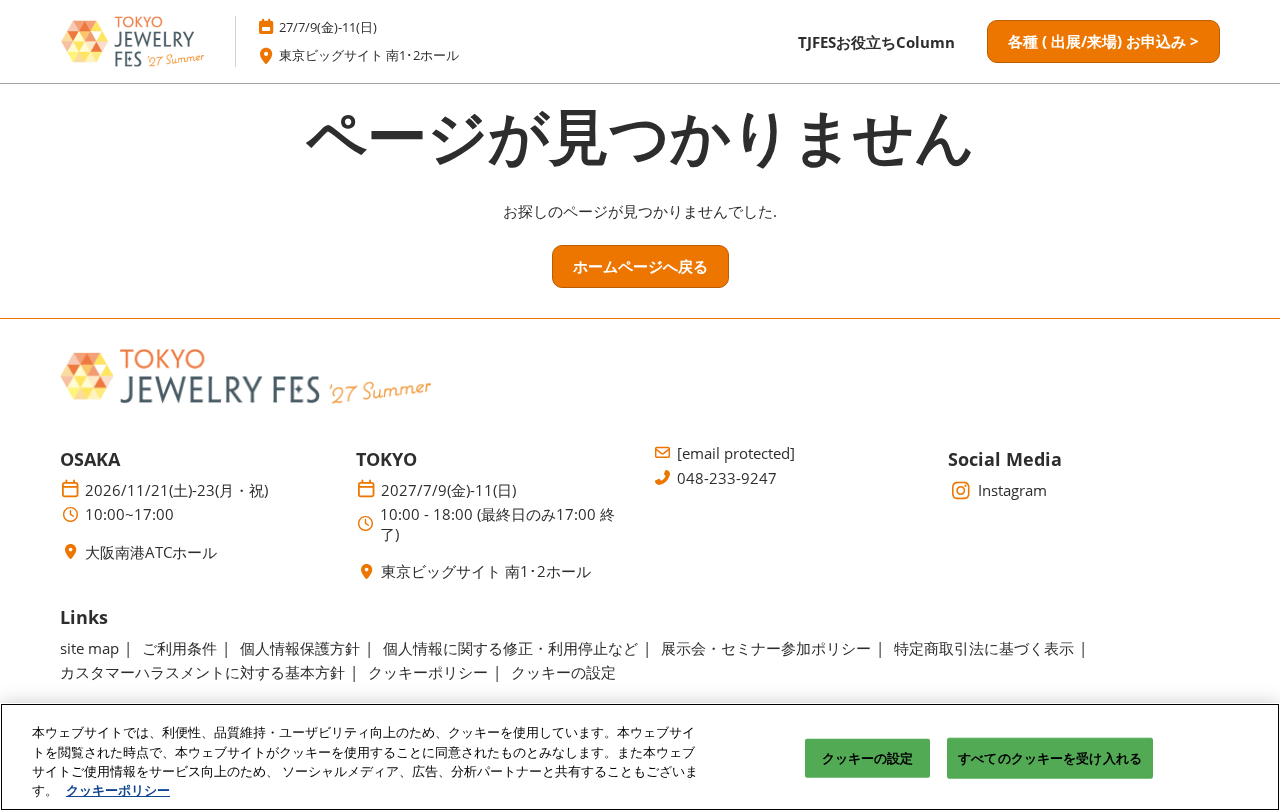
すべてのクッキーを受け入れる (1050, 758)
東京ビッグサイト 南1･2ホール (369, 55)
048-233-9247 (727, 478)
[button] (1103, 42)
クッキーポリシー (118, 790)
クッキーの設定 (868, 758)
